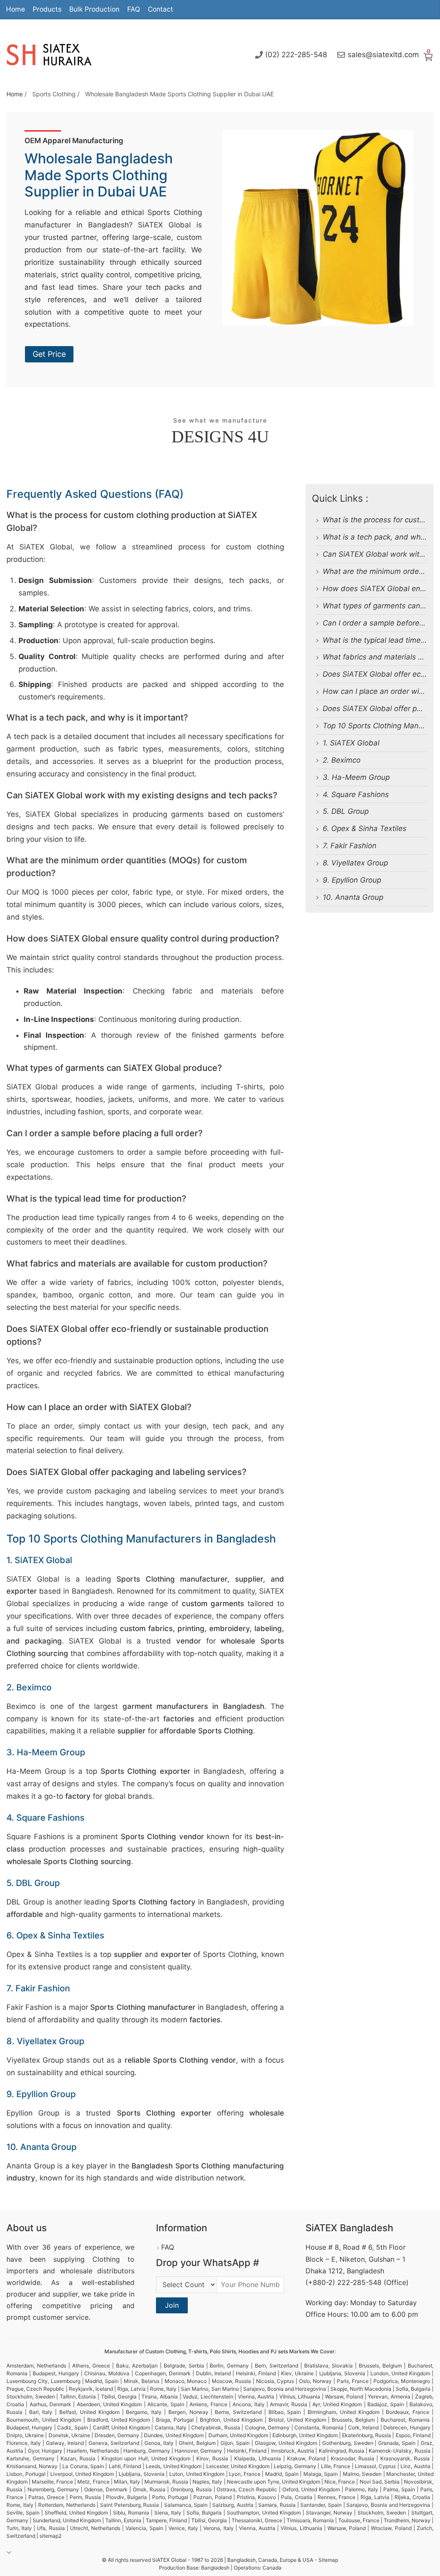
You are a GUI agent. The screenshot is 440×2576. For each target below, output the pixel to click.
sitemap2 (50, 2536)
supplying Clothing (87, 2259)
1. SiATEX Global (351, 743)
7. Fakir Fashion (350, 846)
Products (47, 9)
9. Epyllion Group (352, 880)
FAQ (134, 9)
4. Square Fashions (356, 794)
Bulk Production (94, 9)
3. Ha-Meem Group (356, 777)
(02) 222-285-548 (296, 55)
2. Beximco (342, 760)
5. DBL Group (346, 811)
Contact (160, 9)
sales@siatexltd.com (383, 55)
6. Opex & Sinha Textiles (365, 828)
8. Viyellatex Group (355, 863)
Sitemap (328, 2560)
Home (15, 9)
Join (172, 2305)
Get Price (49, 354)
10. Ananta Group (353, 897)
